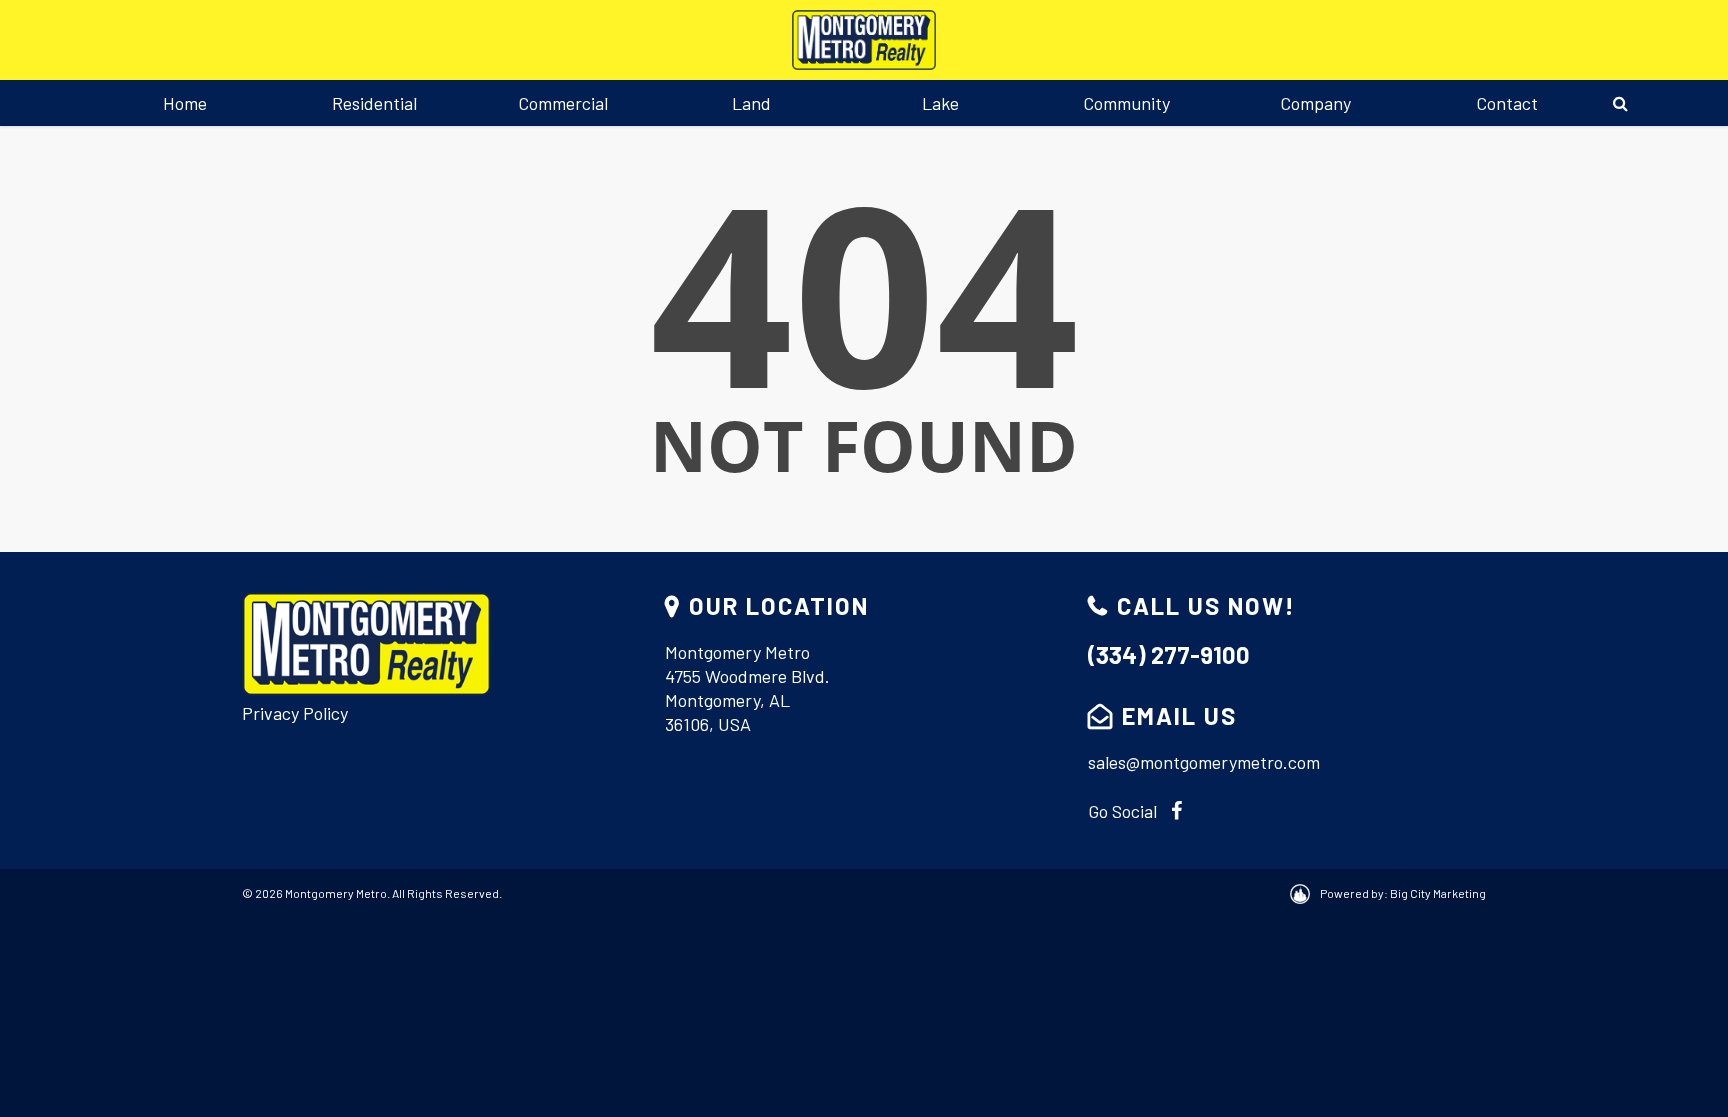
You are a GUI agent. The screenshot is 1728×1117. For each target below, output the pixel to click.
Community (1126, 103)
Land (751, 103)
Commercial (563, 103)
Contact (1507, 103)
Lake (940, 103)
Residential (374, 103)
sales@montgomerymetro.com (1204, 762)
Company (1315, 103)
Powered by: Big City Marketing (1403, 893)
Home (185, 103)
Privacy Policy (295, 713)
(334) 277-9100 (1169, 654)
